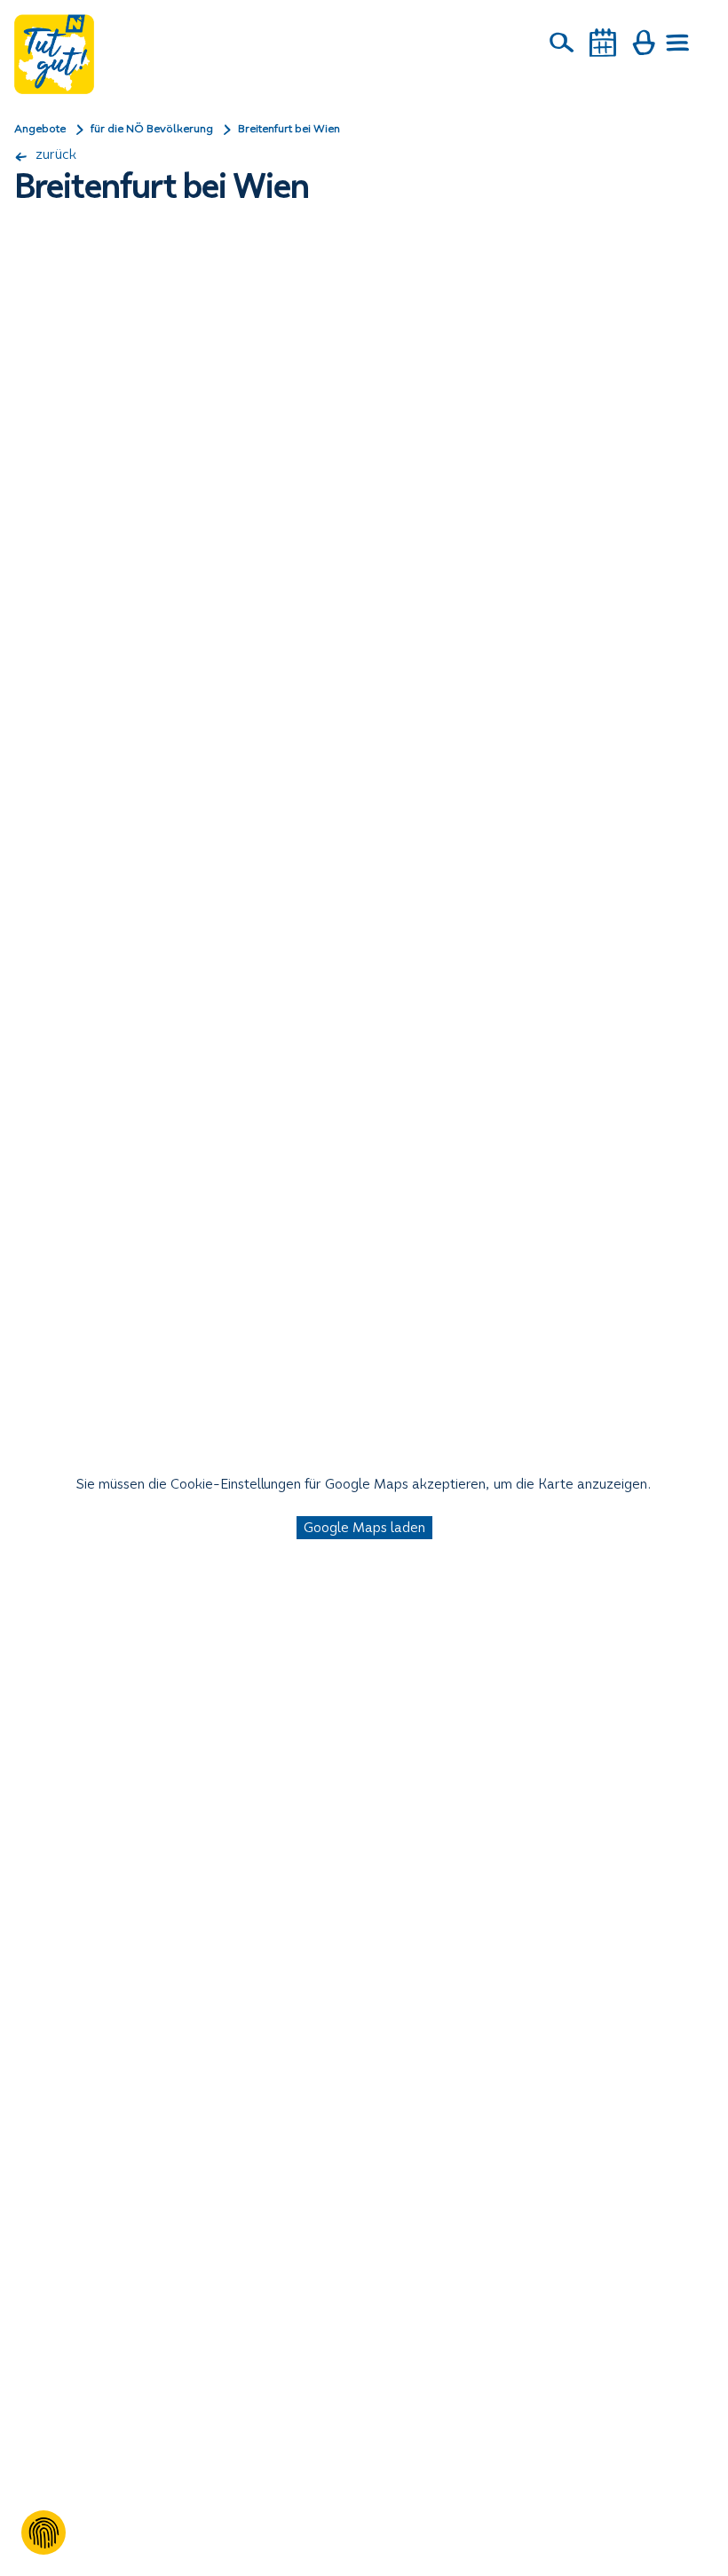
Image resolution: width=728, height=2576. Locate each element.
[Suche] (562, 43)
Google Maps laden (364, 1527)
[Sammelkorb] (644, 43)
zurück (54, 154)
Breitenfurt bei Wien (289, 129)
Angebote (40, 129)
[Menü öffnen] (678, 43)
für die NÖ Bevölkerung (152, 129)
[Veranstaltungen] (603, 43)
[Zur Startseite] (54, 54)
